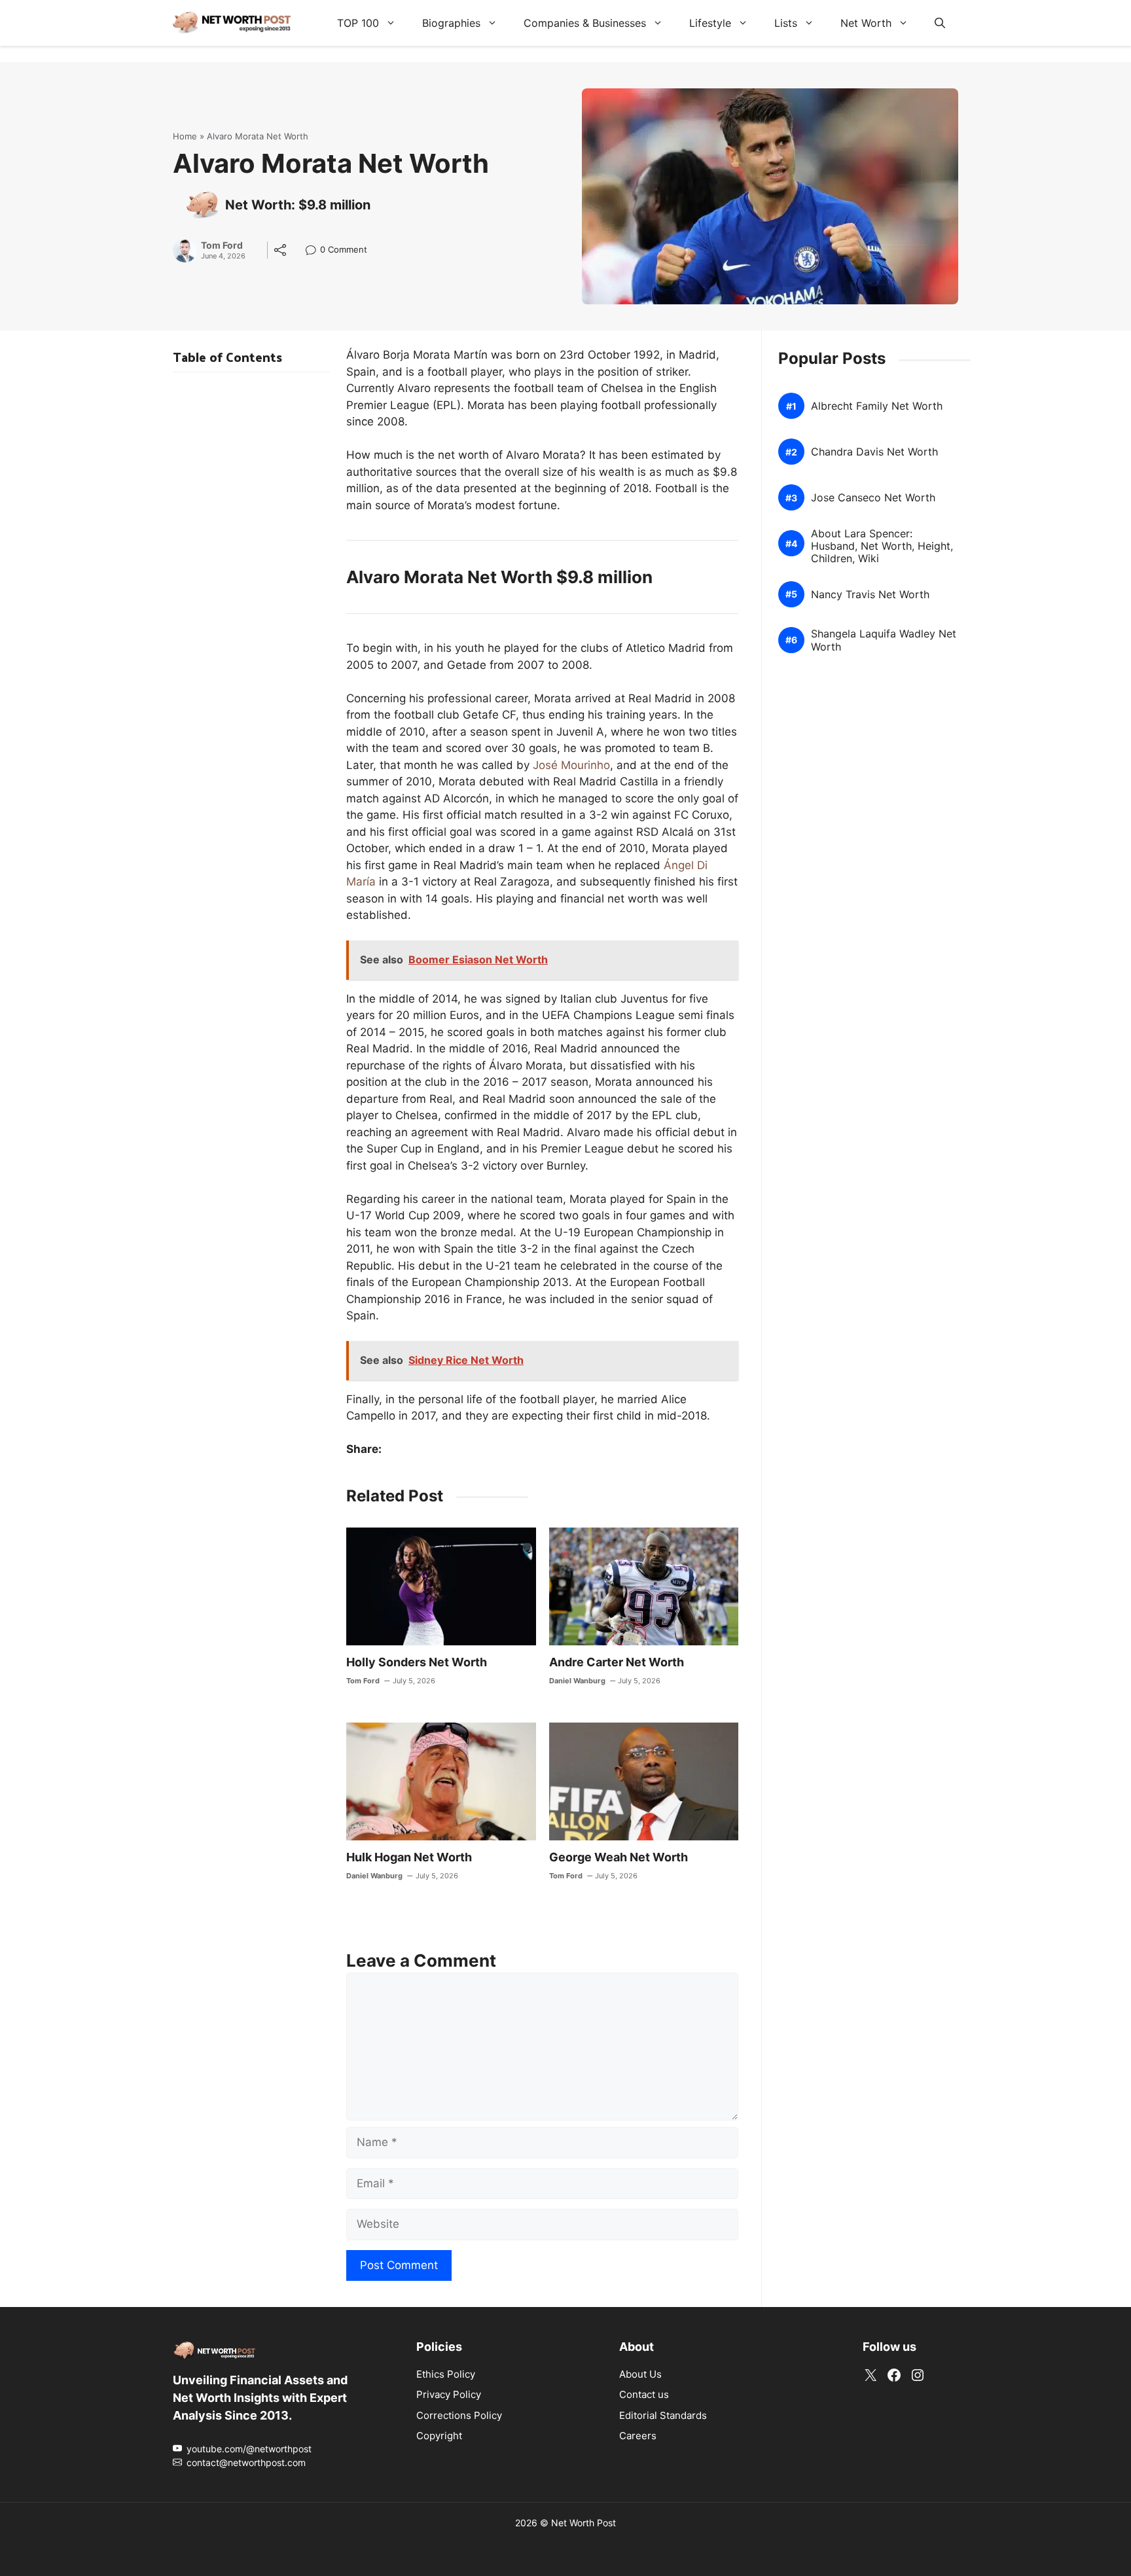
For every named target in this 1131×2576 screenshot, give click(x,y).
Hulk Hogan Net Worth (409, 1857)
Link (314, 251)
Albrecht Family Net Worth (877, 406)
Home (185, 136)
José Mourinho (571, 765)
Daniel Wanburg (577, 1681)
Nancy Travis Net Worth (870, 595)
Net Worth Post (583, 2523)
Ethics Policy (446, 2374)
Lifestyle (710, 23)
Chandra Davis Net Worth (874, 452)
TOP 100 (358, 23)
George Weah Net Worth (619, 1857)
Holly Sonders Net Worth (417, 1662)
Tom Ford (222, 245)
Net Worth (866, 23)
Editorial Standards (663, 2415)
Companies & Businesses (585, 23)
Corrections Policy (459, 2415)
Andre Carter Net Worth (617, 1662)
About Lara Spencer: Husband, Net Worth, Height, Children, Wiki (882, 546)
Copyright (439, 2436)
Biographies (451, 23)
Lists (786, 23)
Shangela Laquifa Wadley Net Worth (884, 640)
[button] (940, 23)
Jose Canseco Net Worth (873, 498)
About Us (640, 2374)
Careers (638, 2436)
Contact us (644, 2394)
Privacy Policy (449, 2394)
